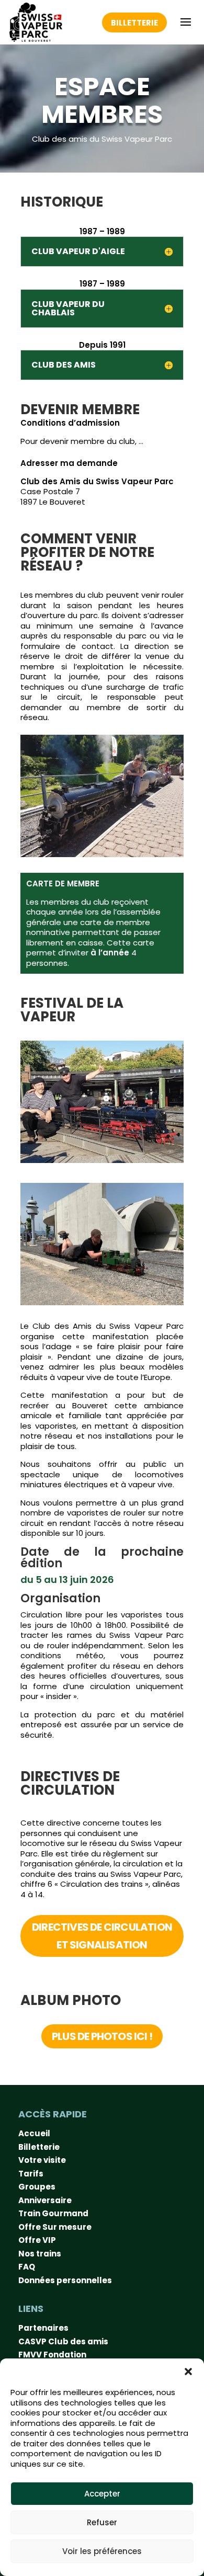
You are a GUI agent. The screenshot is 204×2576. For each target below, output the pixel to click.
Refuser (102, 2522)
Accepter (102, 2494)
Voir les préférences (102, 2551)
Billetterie (134, 23)
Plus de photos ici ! (102, 2036)
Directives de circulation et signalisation (102, 1936)
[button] (188, 2372)
